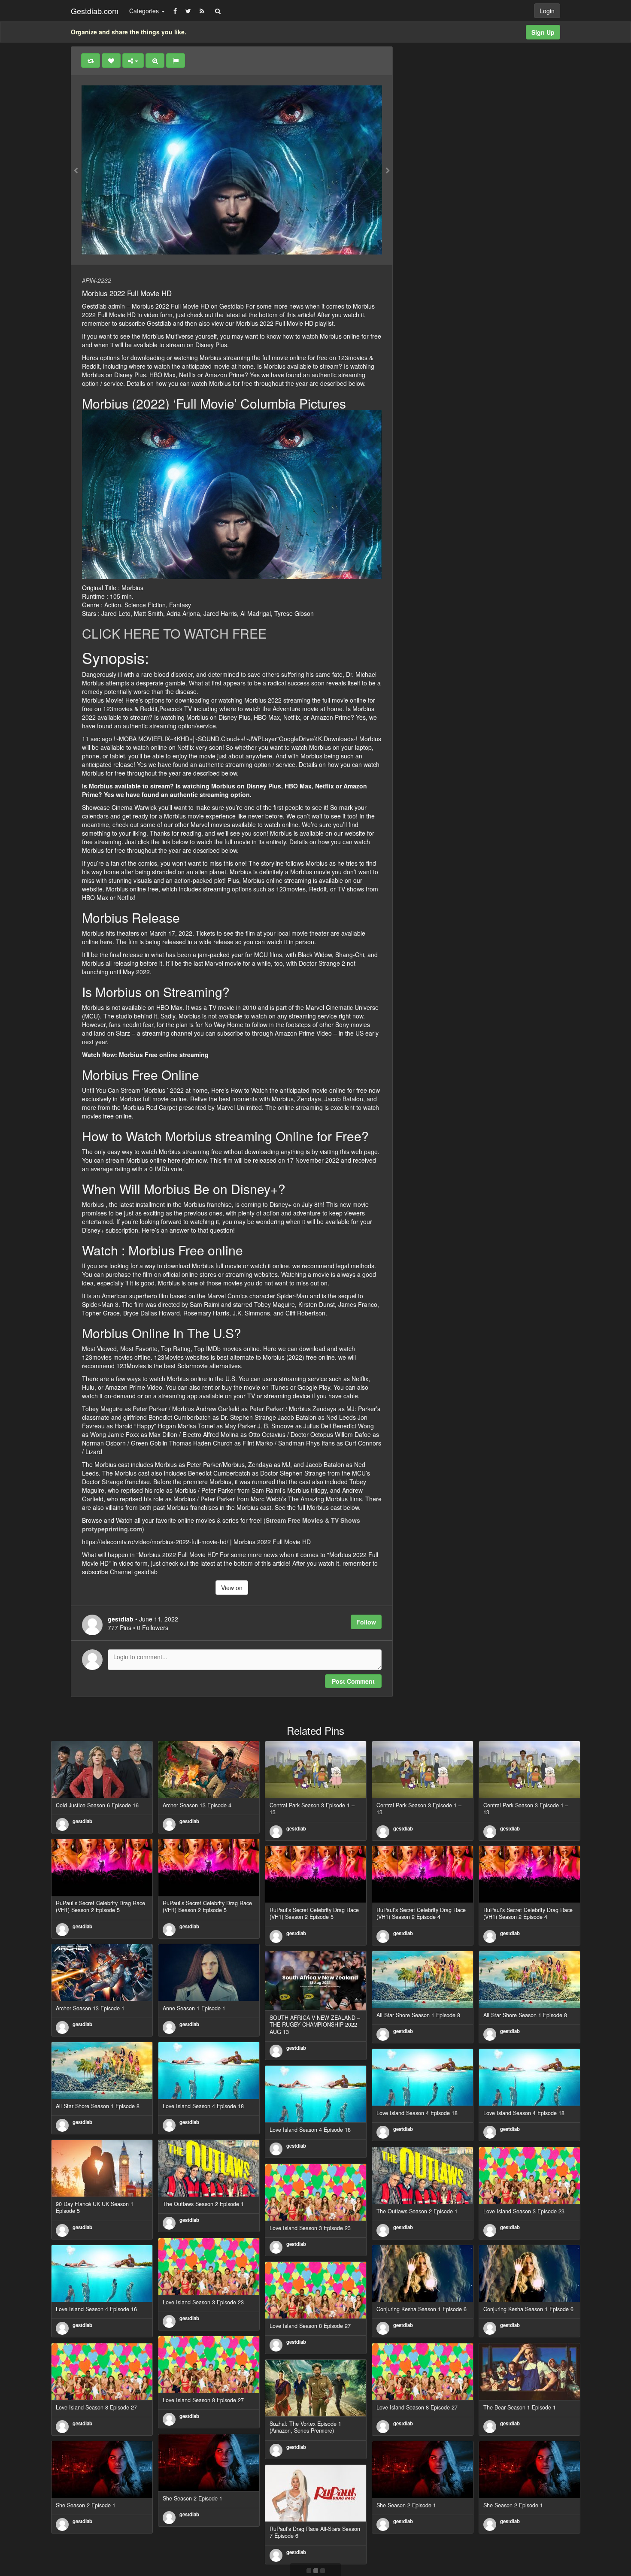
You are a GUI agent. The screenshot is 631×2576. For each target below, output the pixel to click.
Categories (145, 11)
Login (547, 11)
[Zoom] (155, 61)
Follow (366, 1622)
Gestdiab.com (95, 11)
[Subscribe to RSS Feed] (202, 11)
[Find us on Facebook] (175, 11)
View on (232, 1588)
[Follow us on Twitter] (188, 11)
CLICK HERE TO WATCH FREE (174, 633)
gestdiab (82, 1821)
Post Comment (353, 1681)
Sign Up (543, 32)
